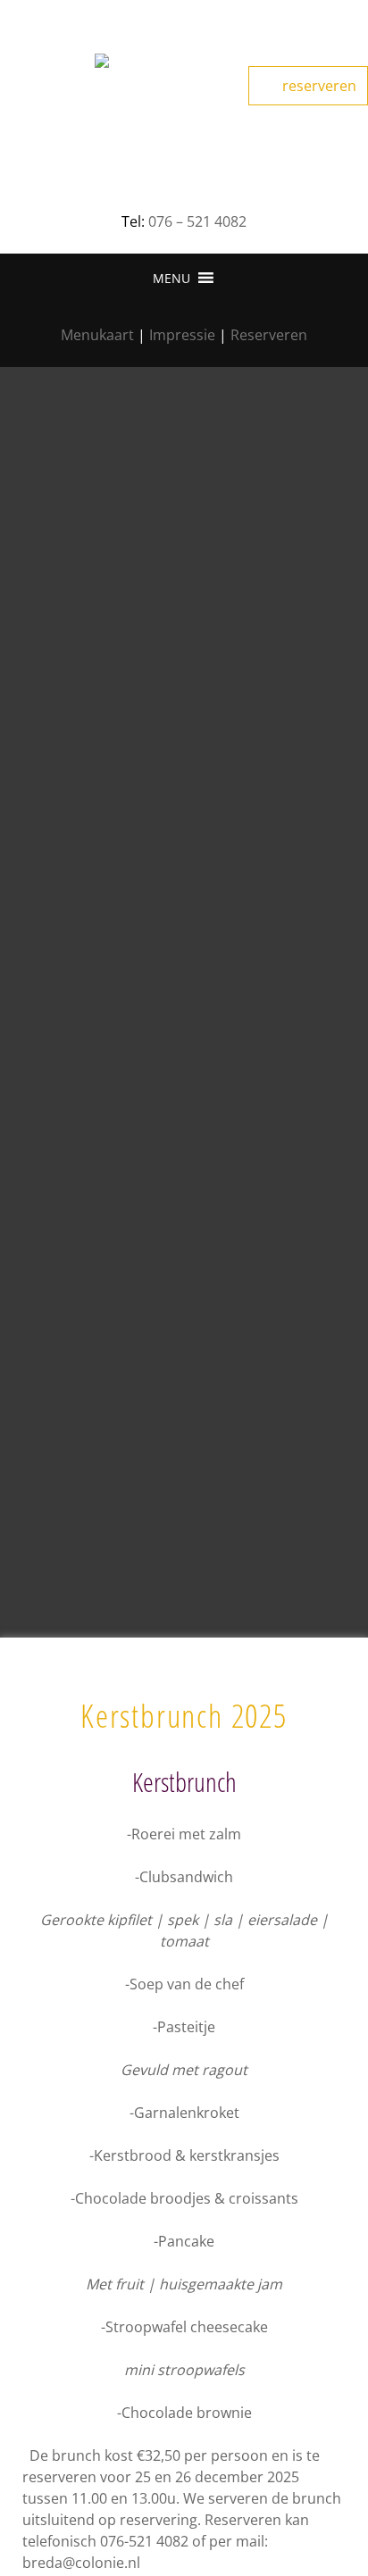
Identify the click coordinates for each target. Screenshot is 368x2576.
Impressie (182, 335)
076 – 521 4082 (197, 221)
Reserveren (269, 335)
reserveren (318, 86)
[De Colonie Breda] (184, 98)
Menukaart (97, 335)
